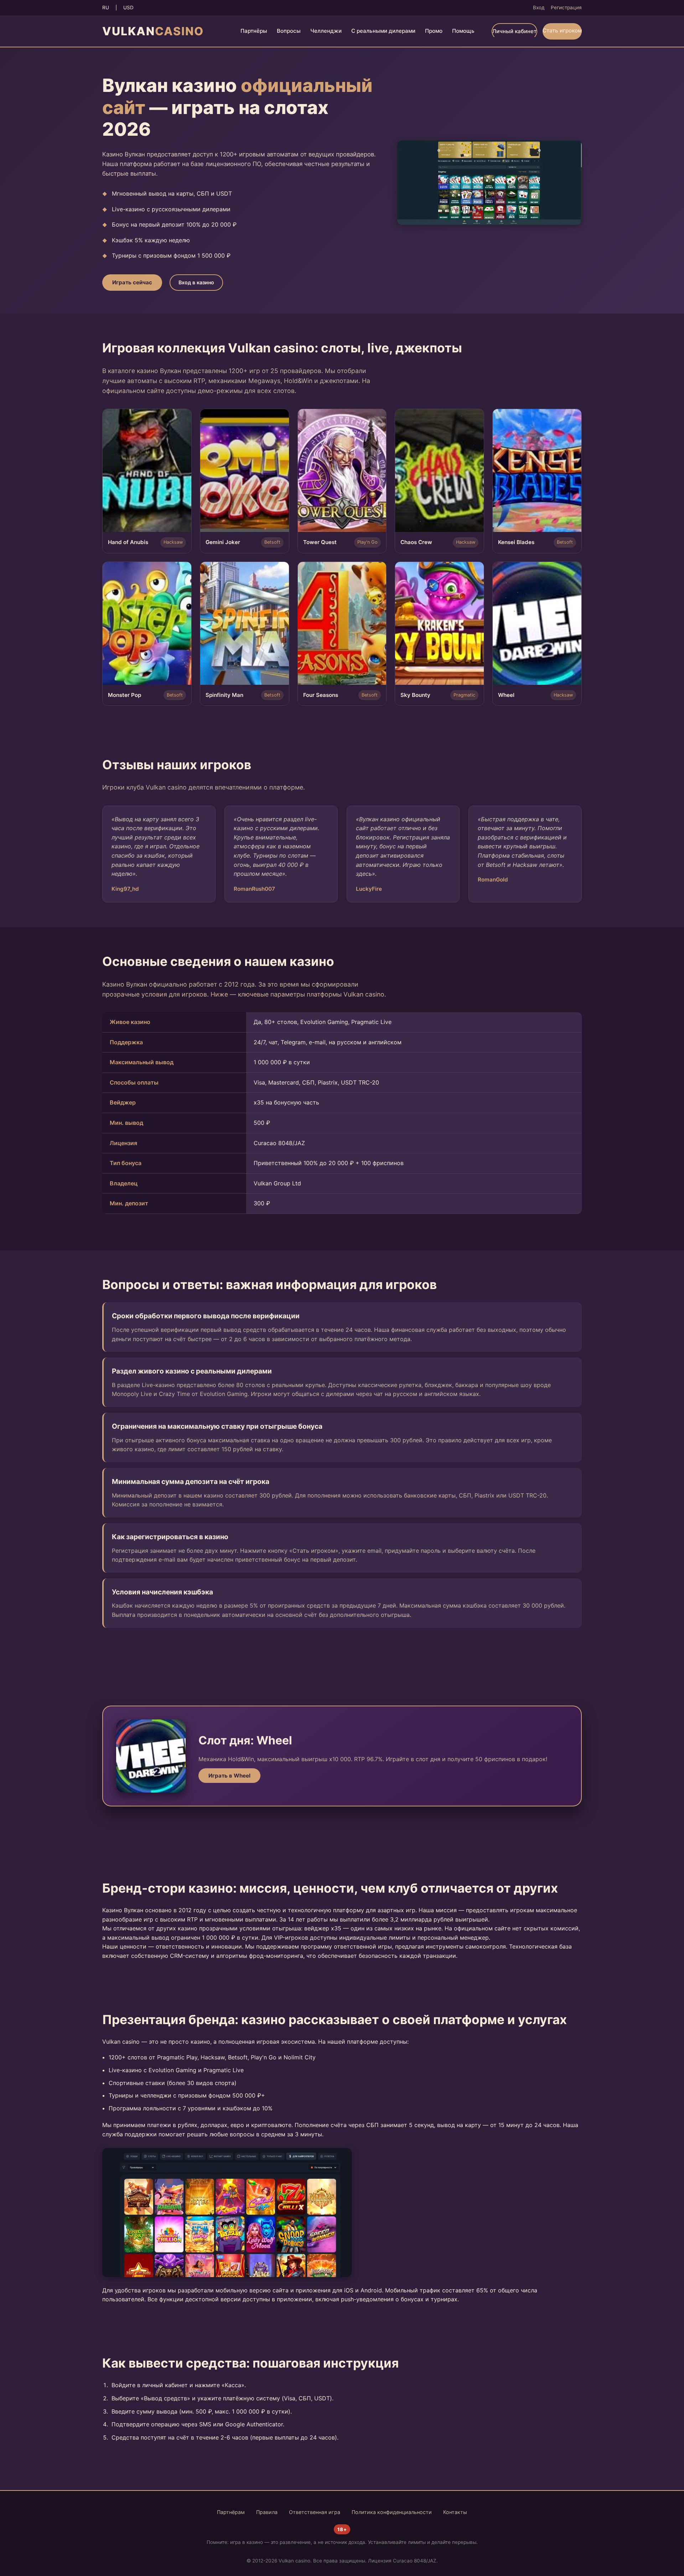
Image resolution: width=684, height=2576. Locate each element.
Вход (539, 7)
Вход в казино (196, 282)
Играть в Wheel (229, 1776)
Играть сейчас (132, 282)
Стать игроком (562, 30)
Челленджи (326, 31)
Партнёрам (231, 2512)
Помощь (463, 31)
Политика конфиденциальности (392, 2512)
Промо (434, 31)
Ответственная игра (315, 2512)
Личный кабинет (514, 31)
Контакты (455, 2512)
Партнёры (254, 31)
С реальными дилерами (383, 31)
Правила (267, 2512)
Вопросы (289, 31)
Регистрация (566, 7)
